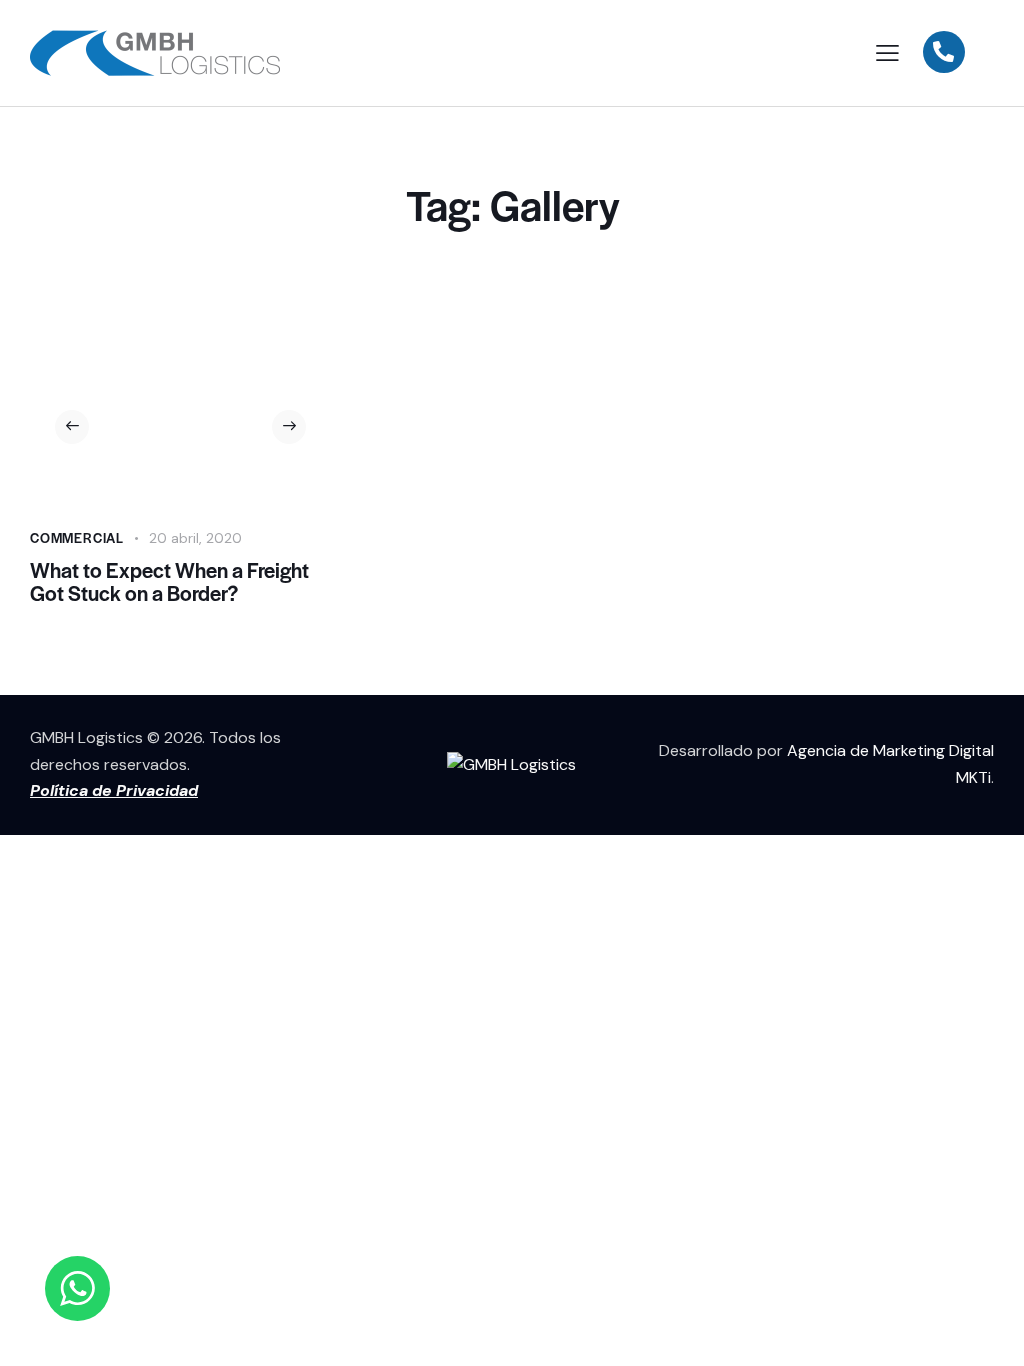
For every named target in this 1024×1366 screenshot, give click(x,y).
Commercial (77, 537)
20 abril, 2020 (195, 538)
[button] (72, 427)
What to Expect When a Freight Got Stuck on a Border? (169, 582)
